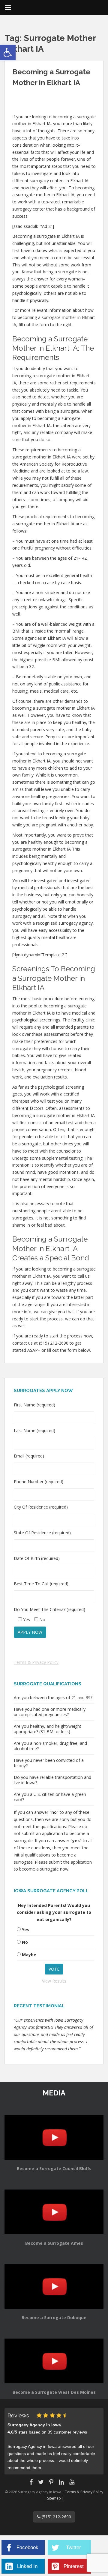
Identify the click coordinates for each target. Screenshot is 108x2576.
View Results (54, 1981)
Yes (26, 1930)
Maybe (29, 1955)
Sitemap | (55, 2498)
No (25, 1942)
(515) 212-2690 (56, 2517)
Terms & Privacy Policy (36, 1662)
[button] (8, 53)
